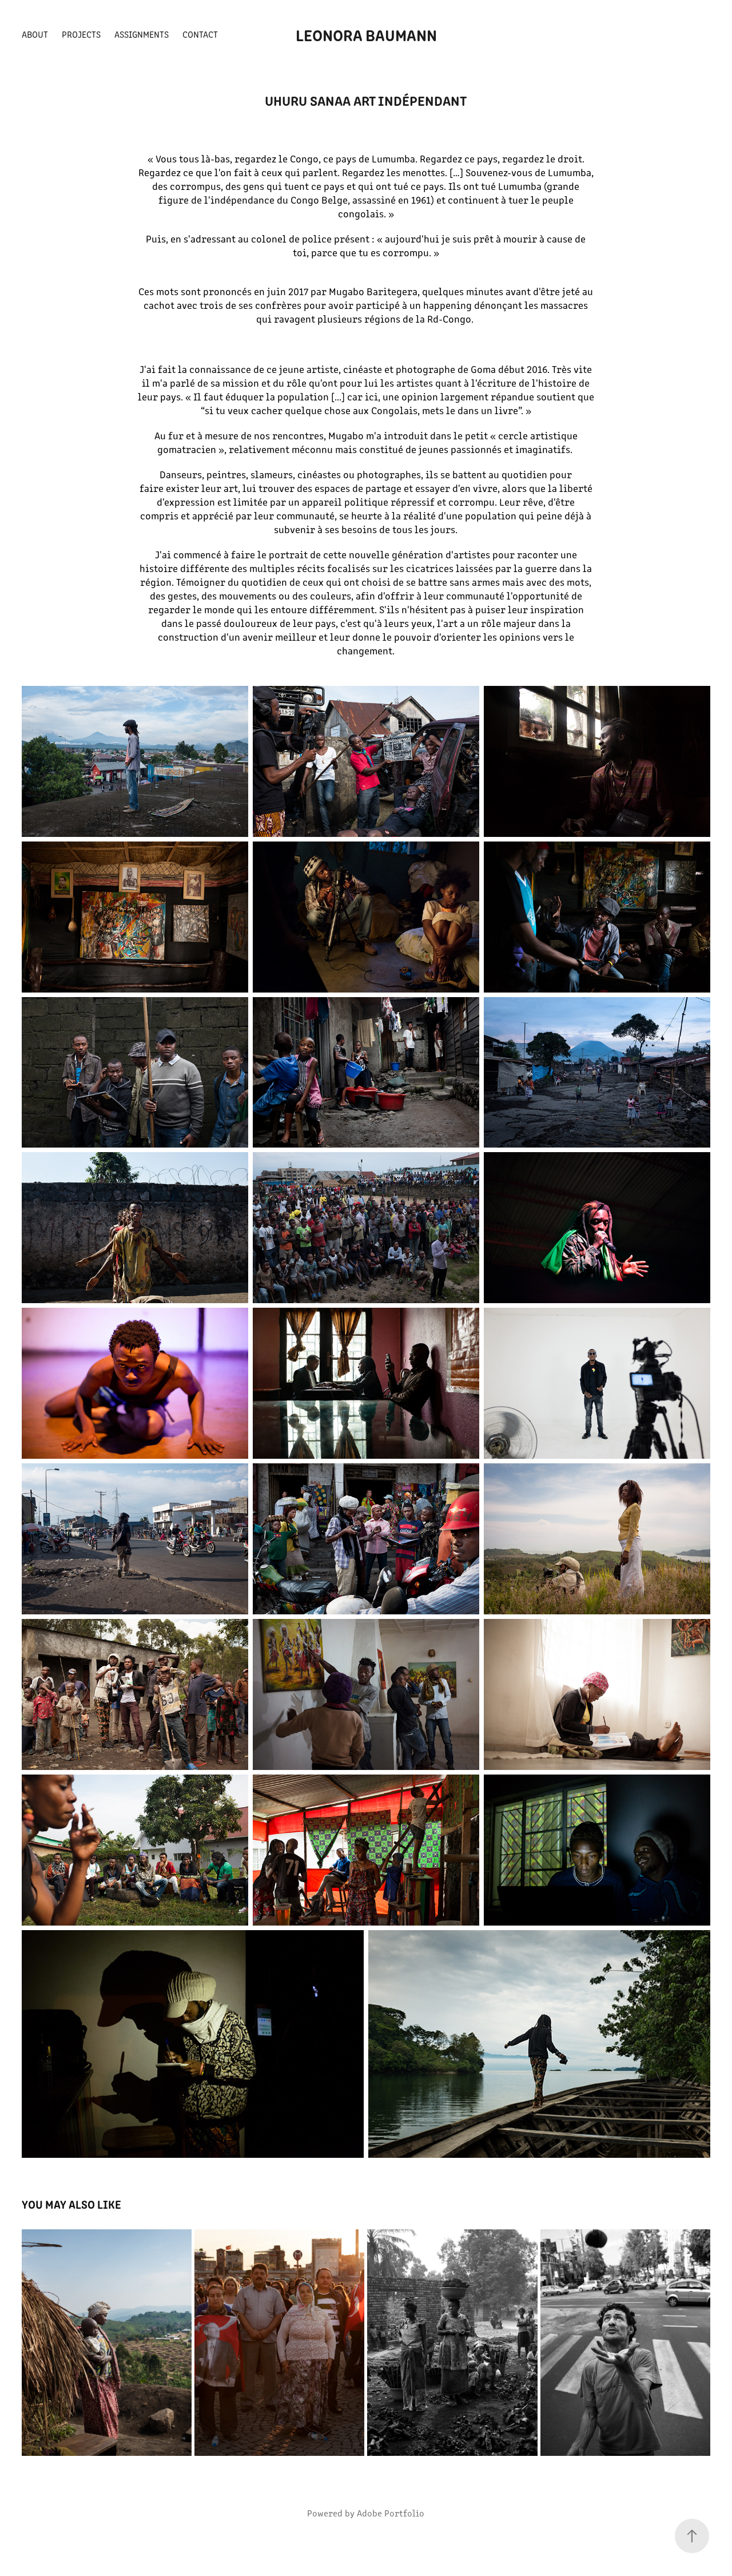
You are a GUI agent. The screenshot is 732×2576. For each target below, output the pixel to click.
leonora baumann (366, 34)
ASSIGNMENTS (142, 34)
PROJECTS (81, 34)
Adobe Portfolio (391, 2513)
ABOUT (35, 34)
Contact (200, 34)
